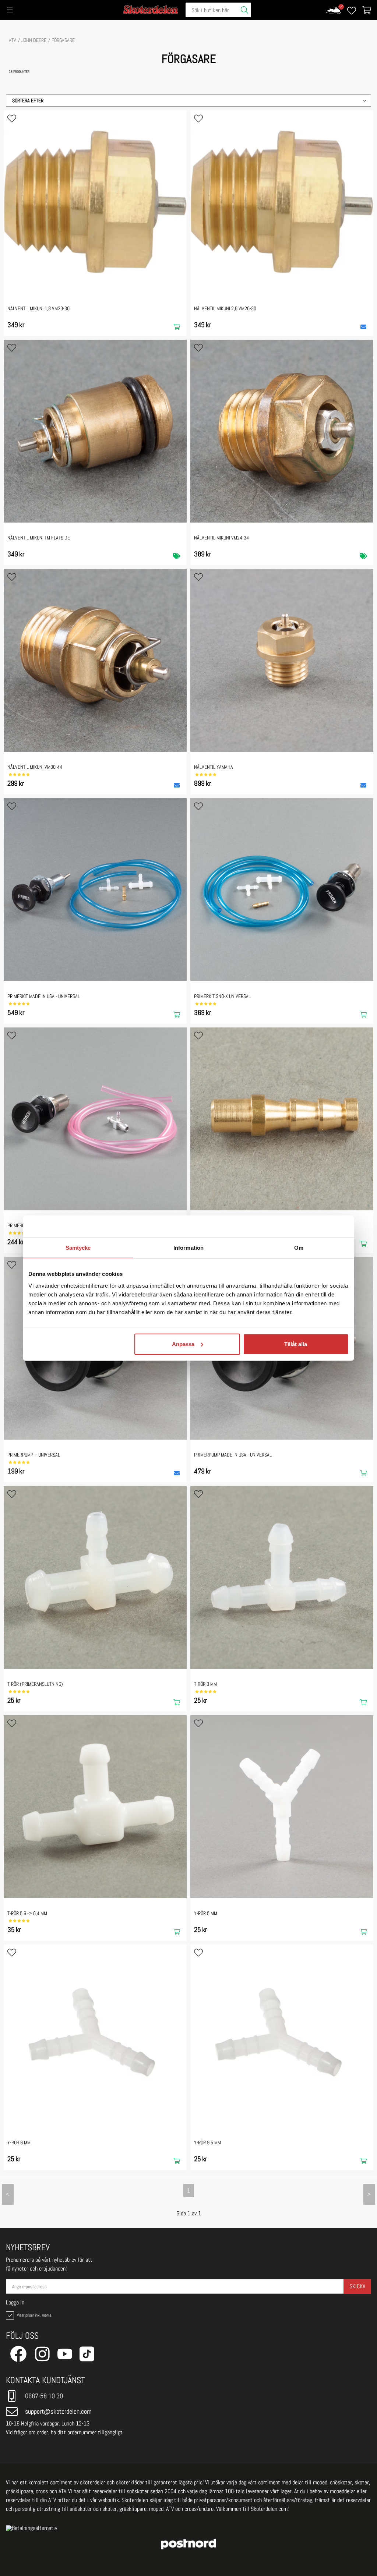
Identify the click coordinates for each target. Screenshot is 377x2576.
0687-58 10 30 (44, 2396)
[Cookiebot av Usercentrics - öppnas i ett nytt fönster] (316, 1227)
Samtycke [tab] (78, 1248)
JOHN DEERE (34, 40)
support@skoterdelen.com (58, 2411)
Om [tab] (299, 1248)
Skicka (357, 2286)
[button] (188, 100)
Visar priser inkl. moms (34, 2315)
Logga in (15, 2303)
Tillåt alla (296, 1344)
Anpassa (183, 1344)
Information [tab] (188, 1248)
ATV (13, 40)
